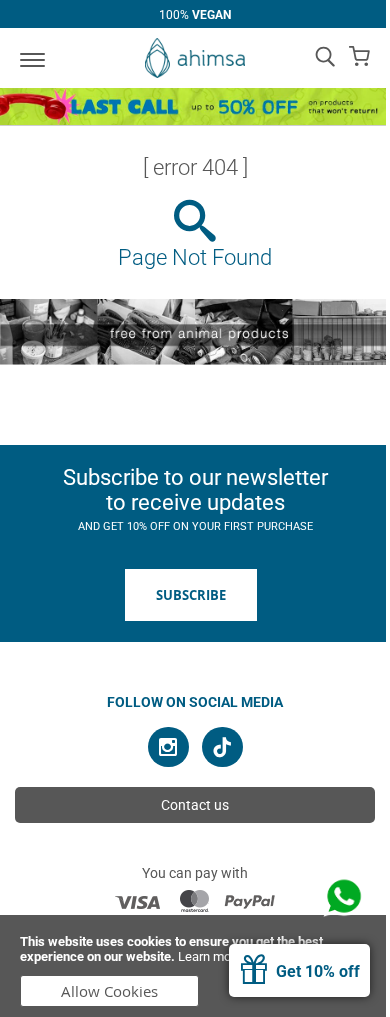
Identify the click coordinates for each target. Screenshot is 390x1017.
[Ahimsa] (195, 58)
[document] (195, 966)
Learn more (210, 956)
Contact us (195, 805)
